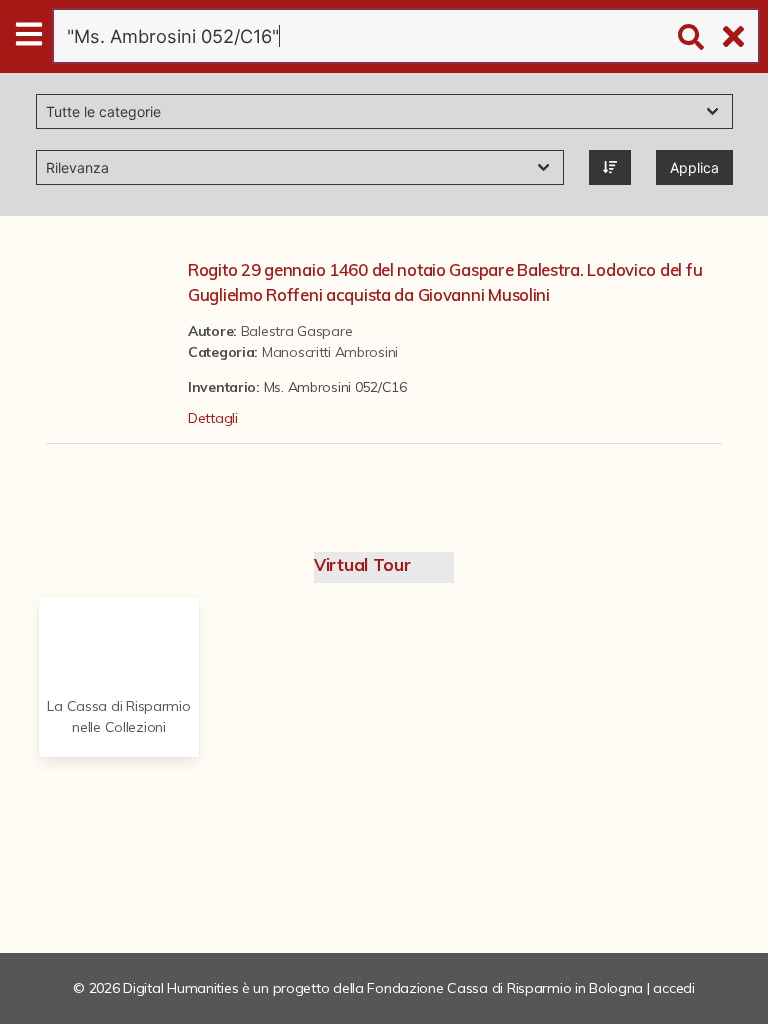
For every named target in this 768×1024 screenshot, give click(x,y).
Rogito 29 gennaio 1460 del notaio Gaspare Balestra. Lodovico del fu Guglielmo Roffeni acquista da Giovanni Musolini (445, 282)
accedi (673, 988)
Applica (694, 167)
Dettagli (213, 418)
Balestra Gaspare (297, 331)
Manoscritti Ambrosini (330, 352)
